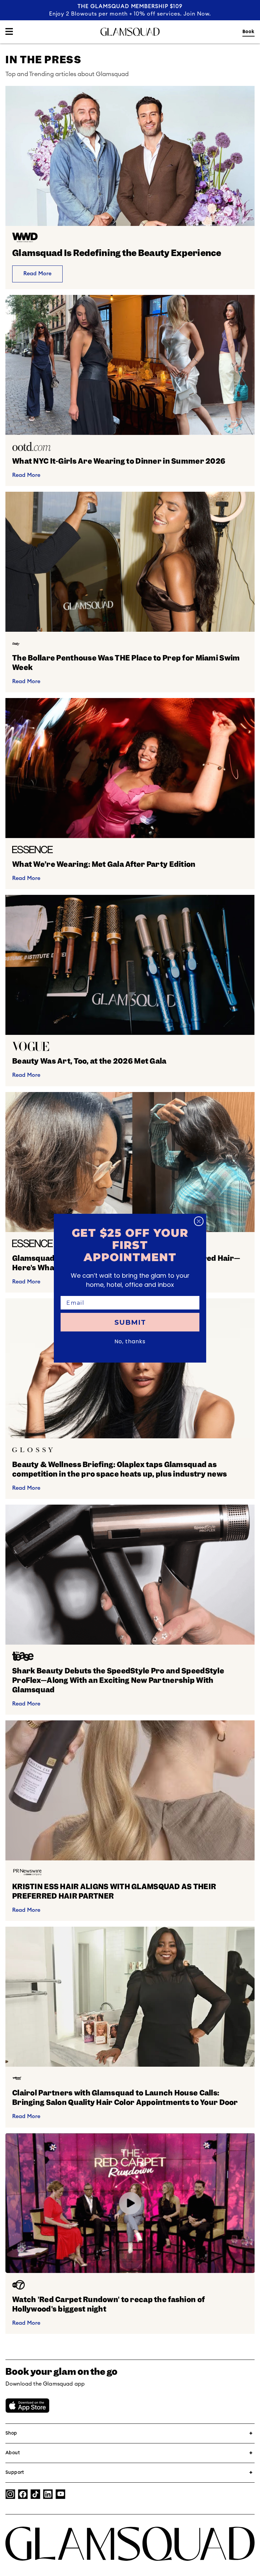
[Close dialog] (199, 1221)
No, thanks (130, 1341)
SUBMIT (130, 1322)
